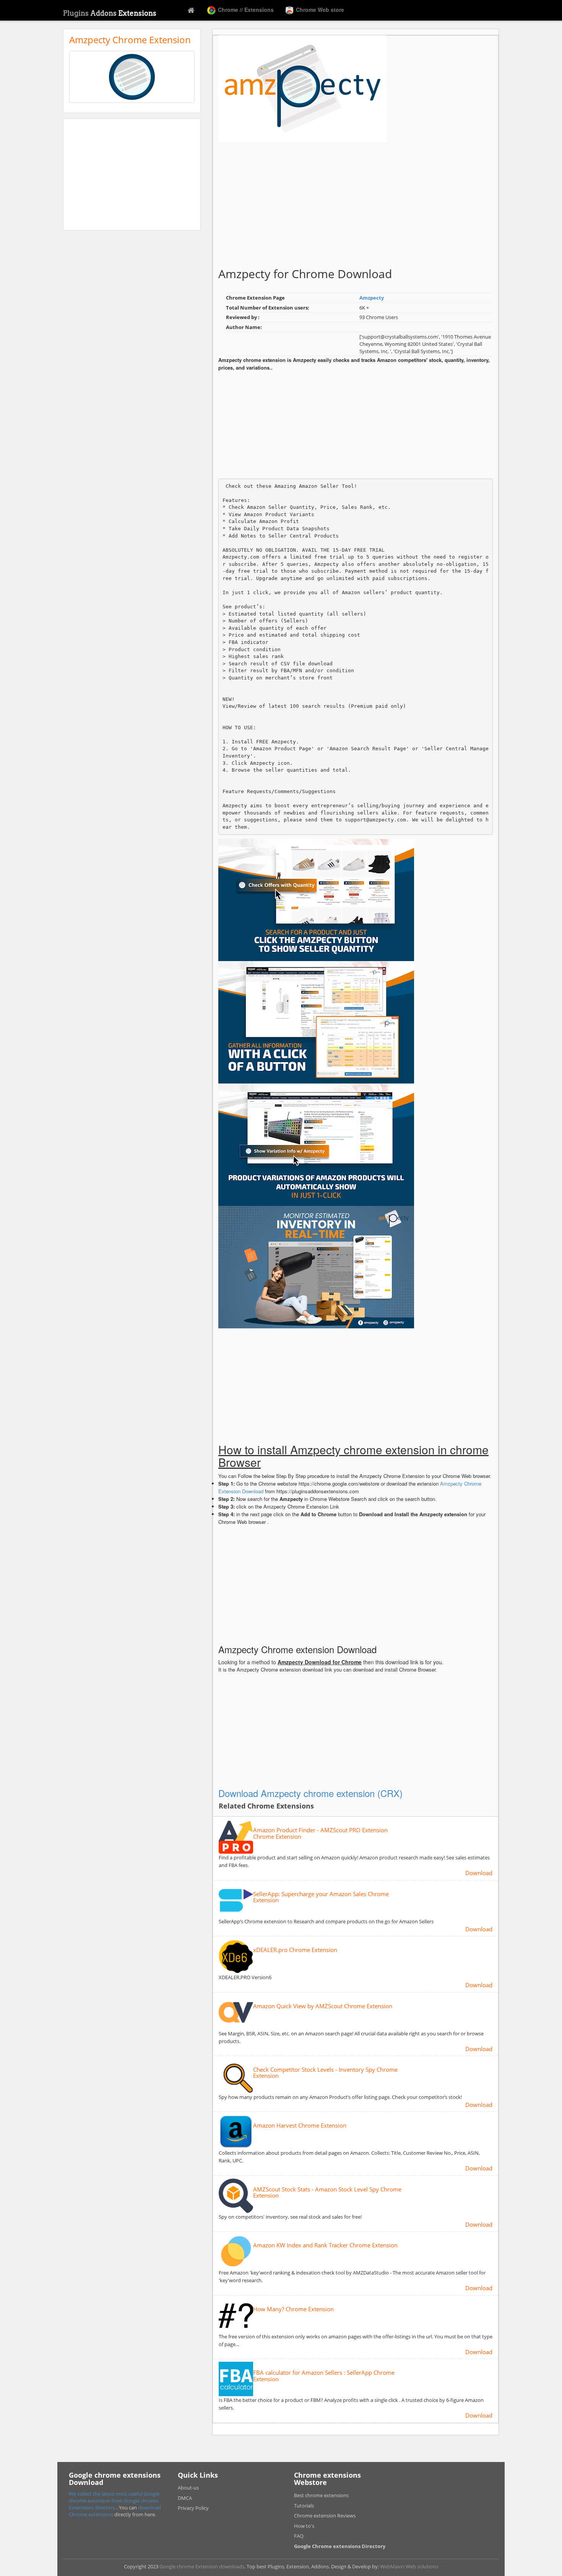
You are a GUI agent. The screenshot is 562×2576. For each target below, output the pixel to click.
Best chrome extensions (321, 2495)
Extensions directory (93, 2508)
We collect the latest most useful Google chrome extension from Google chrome (114, 2497)
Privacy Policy (193, 2508)
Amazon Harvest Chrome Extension (300, 2125)
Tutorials (304, 2506)
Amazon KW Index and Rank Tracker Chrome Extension (325, 2245)
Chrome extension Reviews (325, 2516)
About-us (188, 2488)
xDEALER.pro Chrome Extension (295, 1950)
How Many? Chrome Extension (293, 2309)
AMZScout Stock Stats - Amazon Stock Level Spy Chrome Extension (327, 2192)
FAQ (299, 2536)
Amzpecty (372, 298)
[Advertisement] (132, 174)
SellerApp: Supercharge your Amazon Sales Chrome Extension (321, 1897)
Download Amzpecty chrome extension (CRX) (310, 1793)
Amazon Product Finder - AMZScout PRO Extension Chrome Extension (320, 1833)
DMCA (185, 2498)
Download (479, 1873)
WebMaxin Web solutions (409, 2566)
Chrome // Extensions (245, 10)
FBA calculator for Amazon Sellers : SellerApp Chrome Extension (324, 2376)
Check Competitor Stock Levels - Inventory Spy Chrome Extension (325, 2073)
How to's (304, 2526)
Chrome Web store (319, 10)
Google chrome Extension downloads (202, 2566)
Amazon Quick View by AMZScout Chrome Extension (323, 2006)
